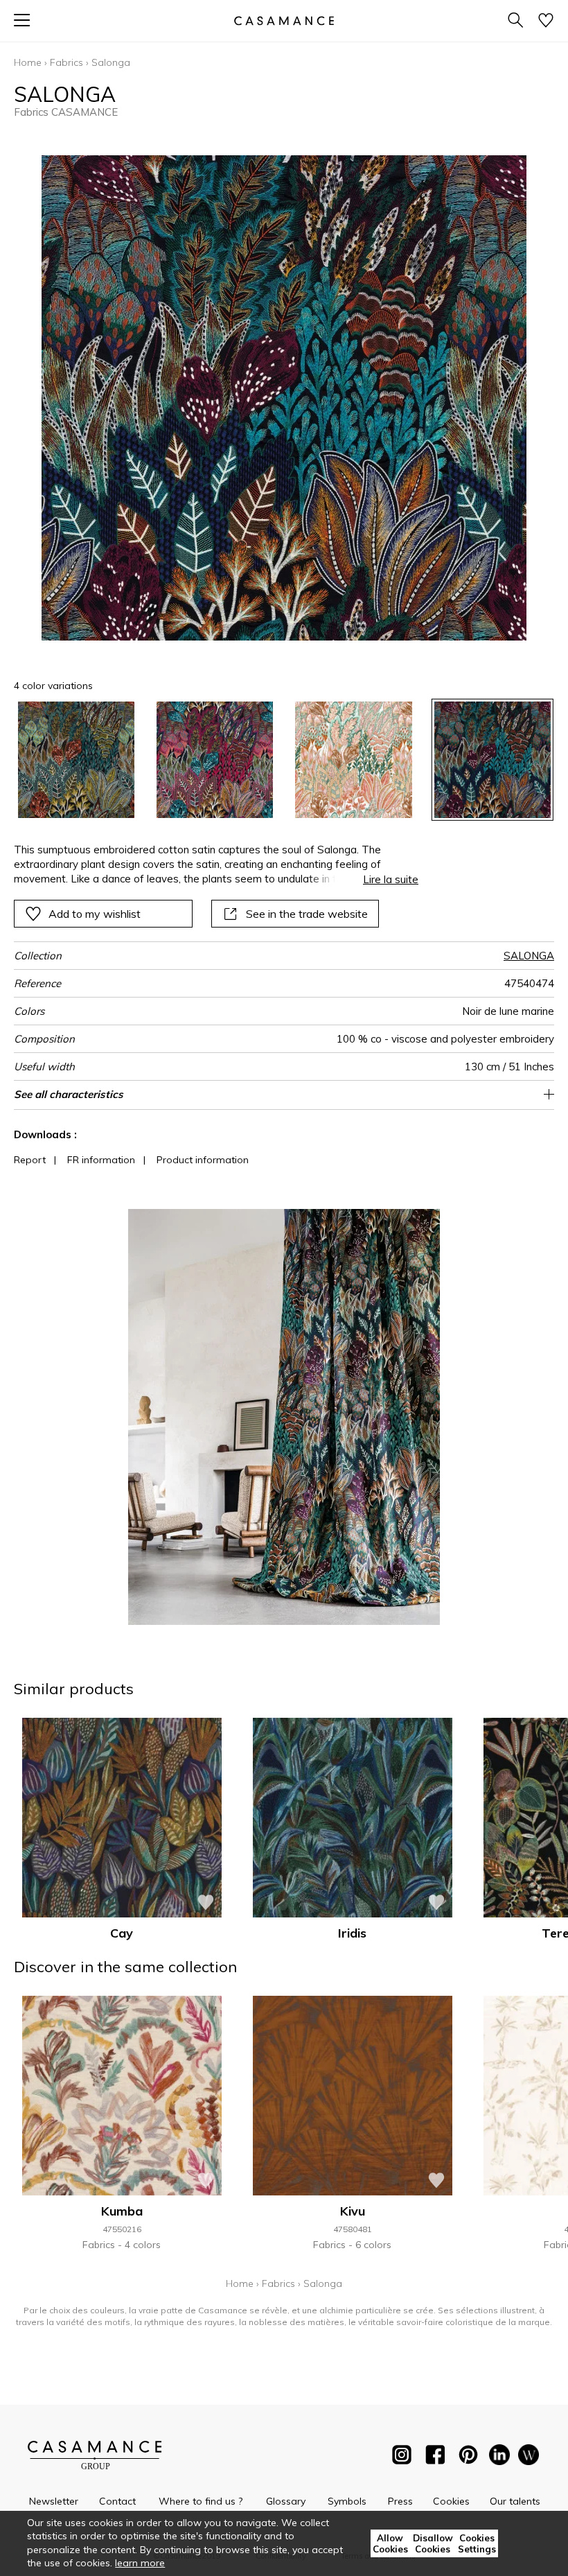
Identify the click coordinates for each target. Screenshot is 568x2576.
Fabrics (66, 62)
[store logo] (284, 20)
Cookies (451, 2501)
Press (400, 2501)
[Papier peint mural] (529, 2457)
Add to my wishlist (95, 914)
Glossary (286, 2501)
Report (30, 1160)
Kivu (353, 2211)
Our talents (515, 2501)
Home (28, 62)
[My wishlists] (546, 21)
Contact (117, 2501)
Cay (122, 1933)
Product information (203, 1160)
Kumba (122, 2211)
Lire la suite (391, 879)
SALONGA (529, 956)
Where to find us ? (201, 2501)
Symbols (347, 2501)
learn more (140, 2563)
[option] (76, 760)
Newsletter (54, 2501)
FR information (101, 1160)
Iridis (352, 1933)
